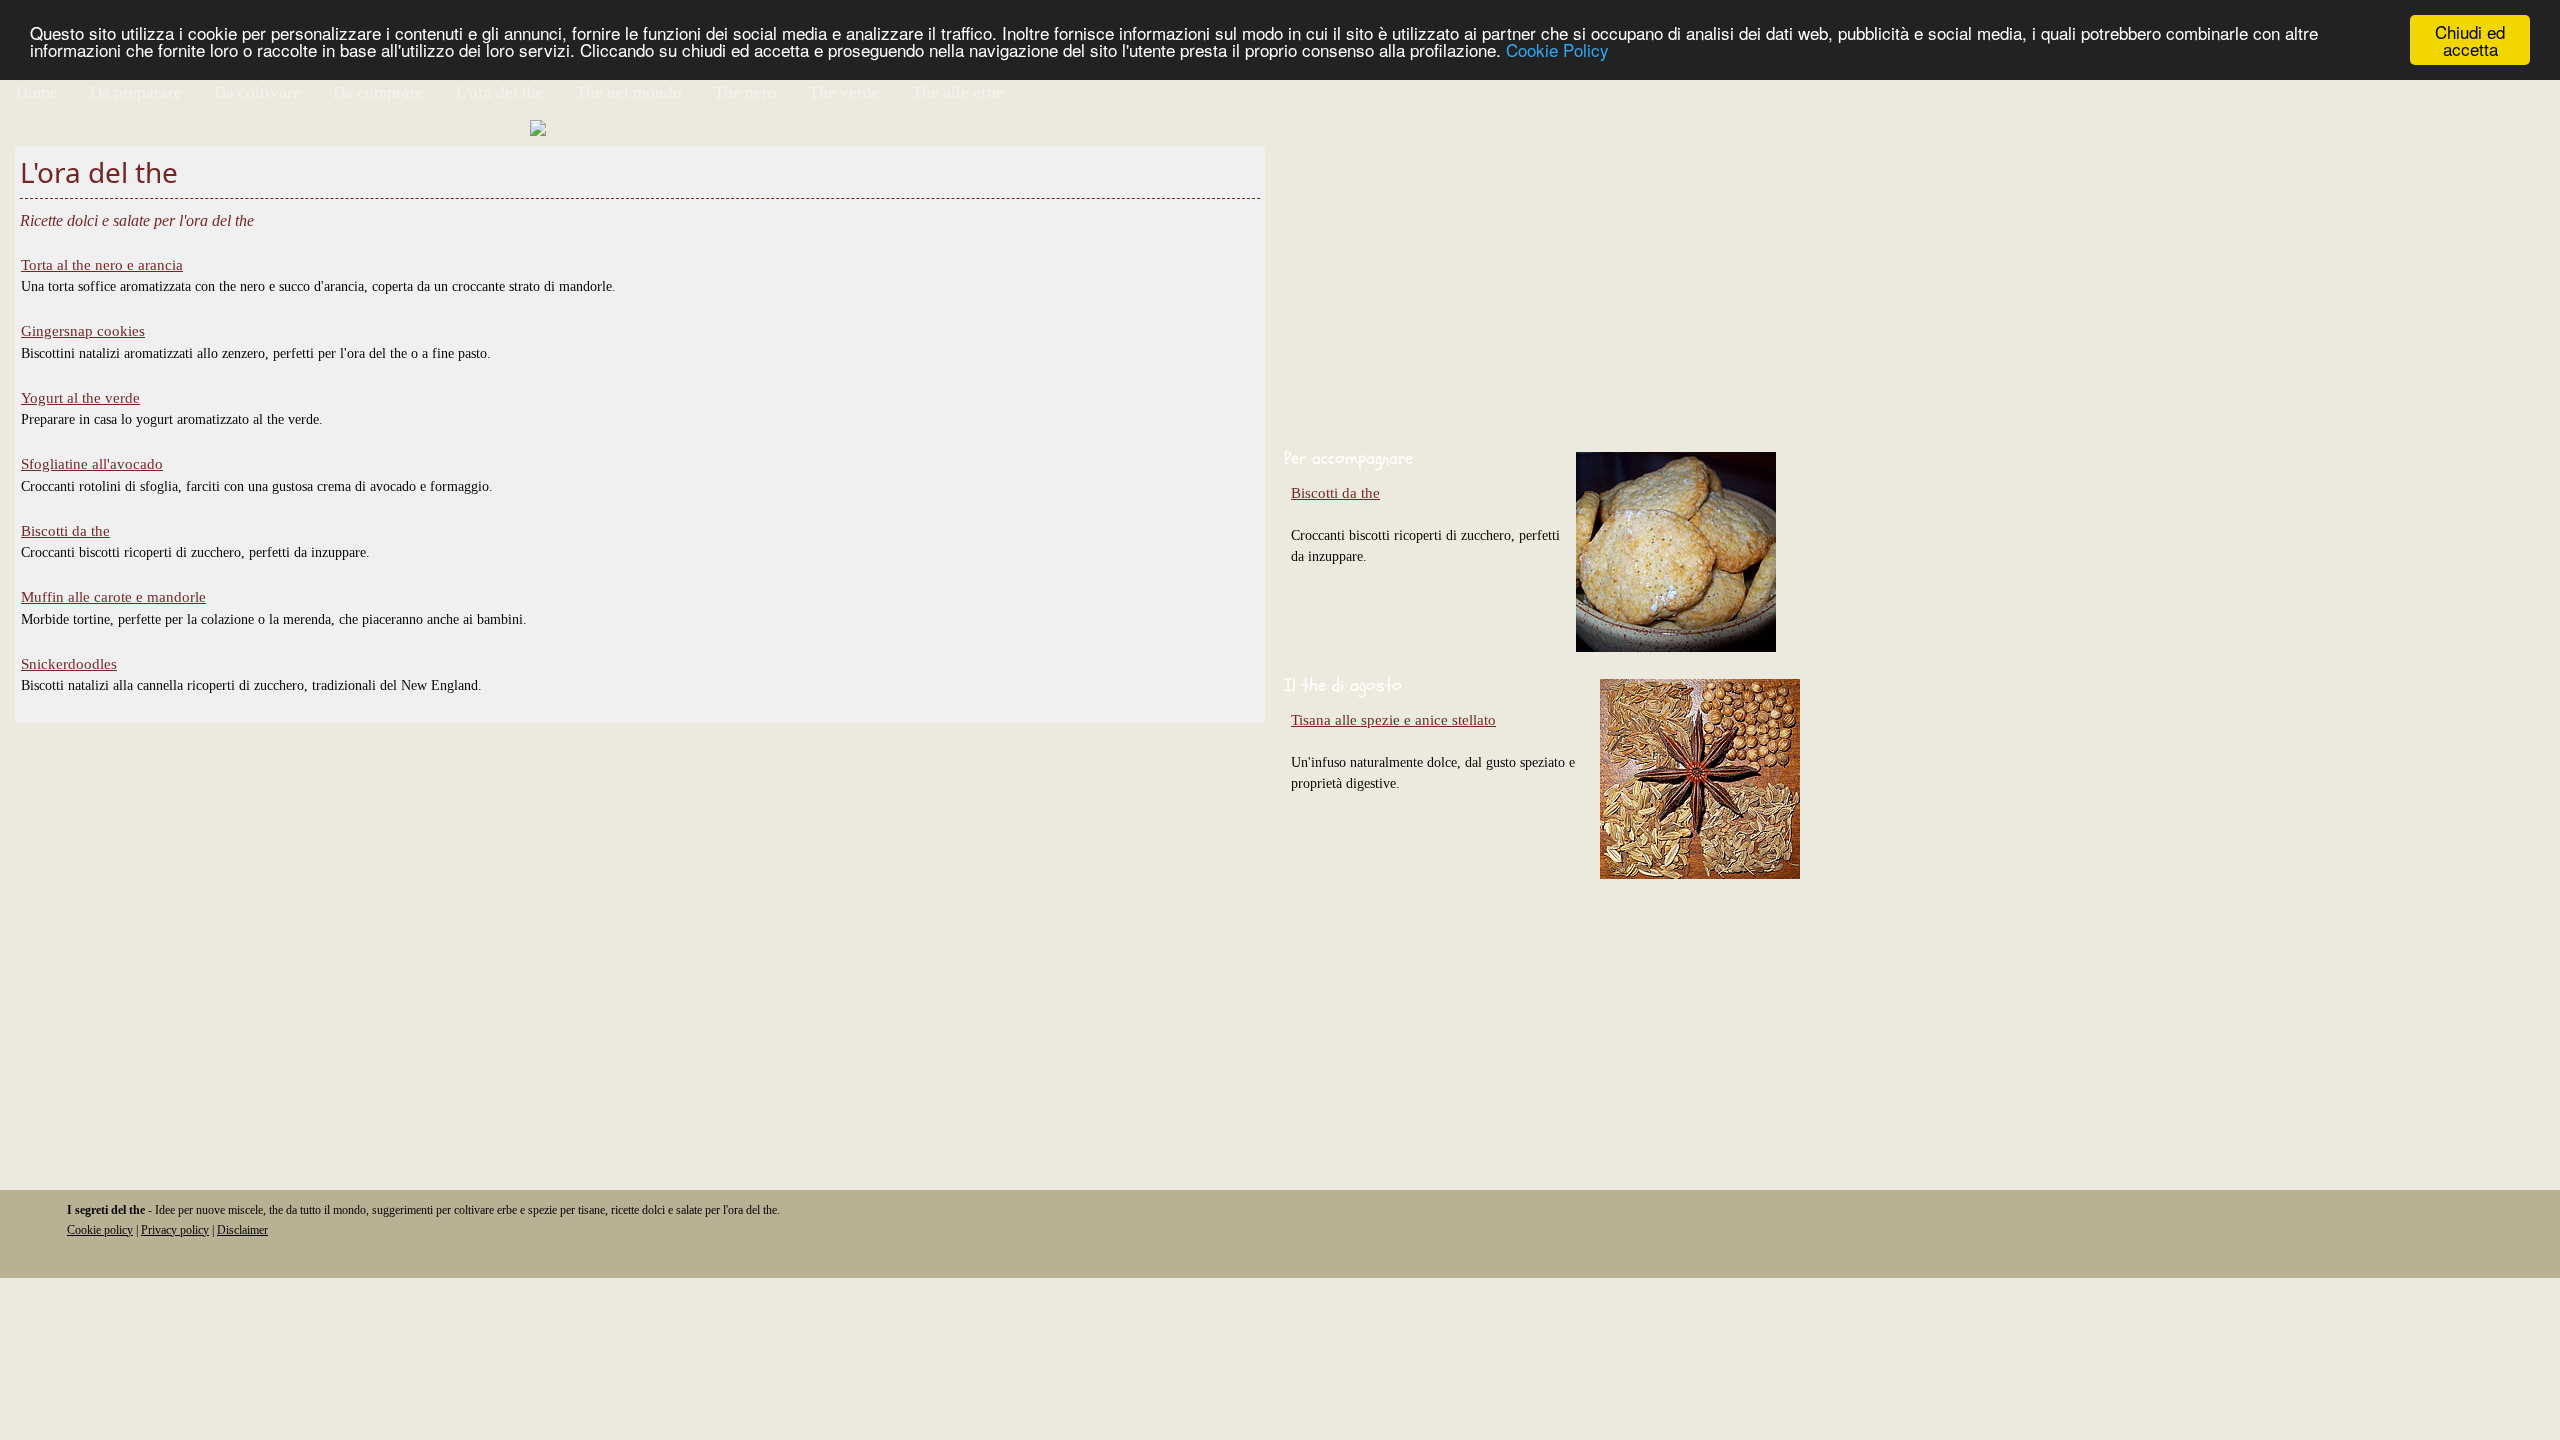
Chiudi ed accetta (2470, 40)
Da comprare (378, 92)
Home (37, 92)
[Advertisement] (1880, 286)
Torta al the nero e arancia (102, 265)
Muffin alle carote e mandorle (113, 597)
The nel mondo (629, 92)
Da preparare (136, 92)
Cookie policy (100, 1230)
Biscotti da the (65, 531)
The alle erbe (958, 92)
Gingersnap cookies (83, 331)
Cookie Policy (1557, 49)
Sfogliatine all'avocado (92, 464)
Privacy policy (175, 1230)
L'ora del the (500, 92)
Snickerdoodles (69, 664)
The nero (745, 92)
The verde (844, 92)
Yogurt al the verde (80, 398)
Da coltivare (257, 92)
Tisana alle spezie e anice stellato (1393, 720)
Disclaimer (242, 1230)
